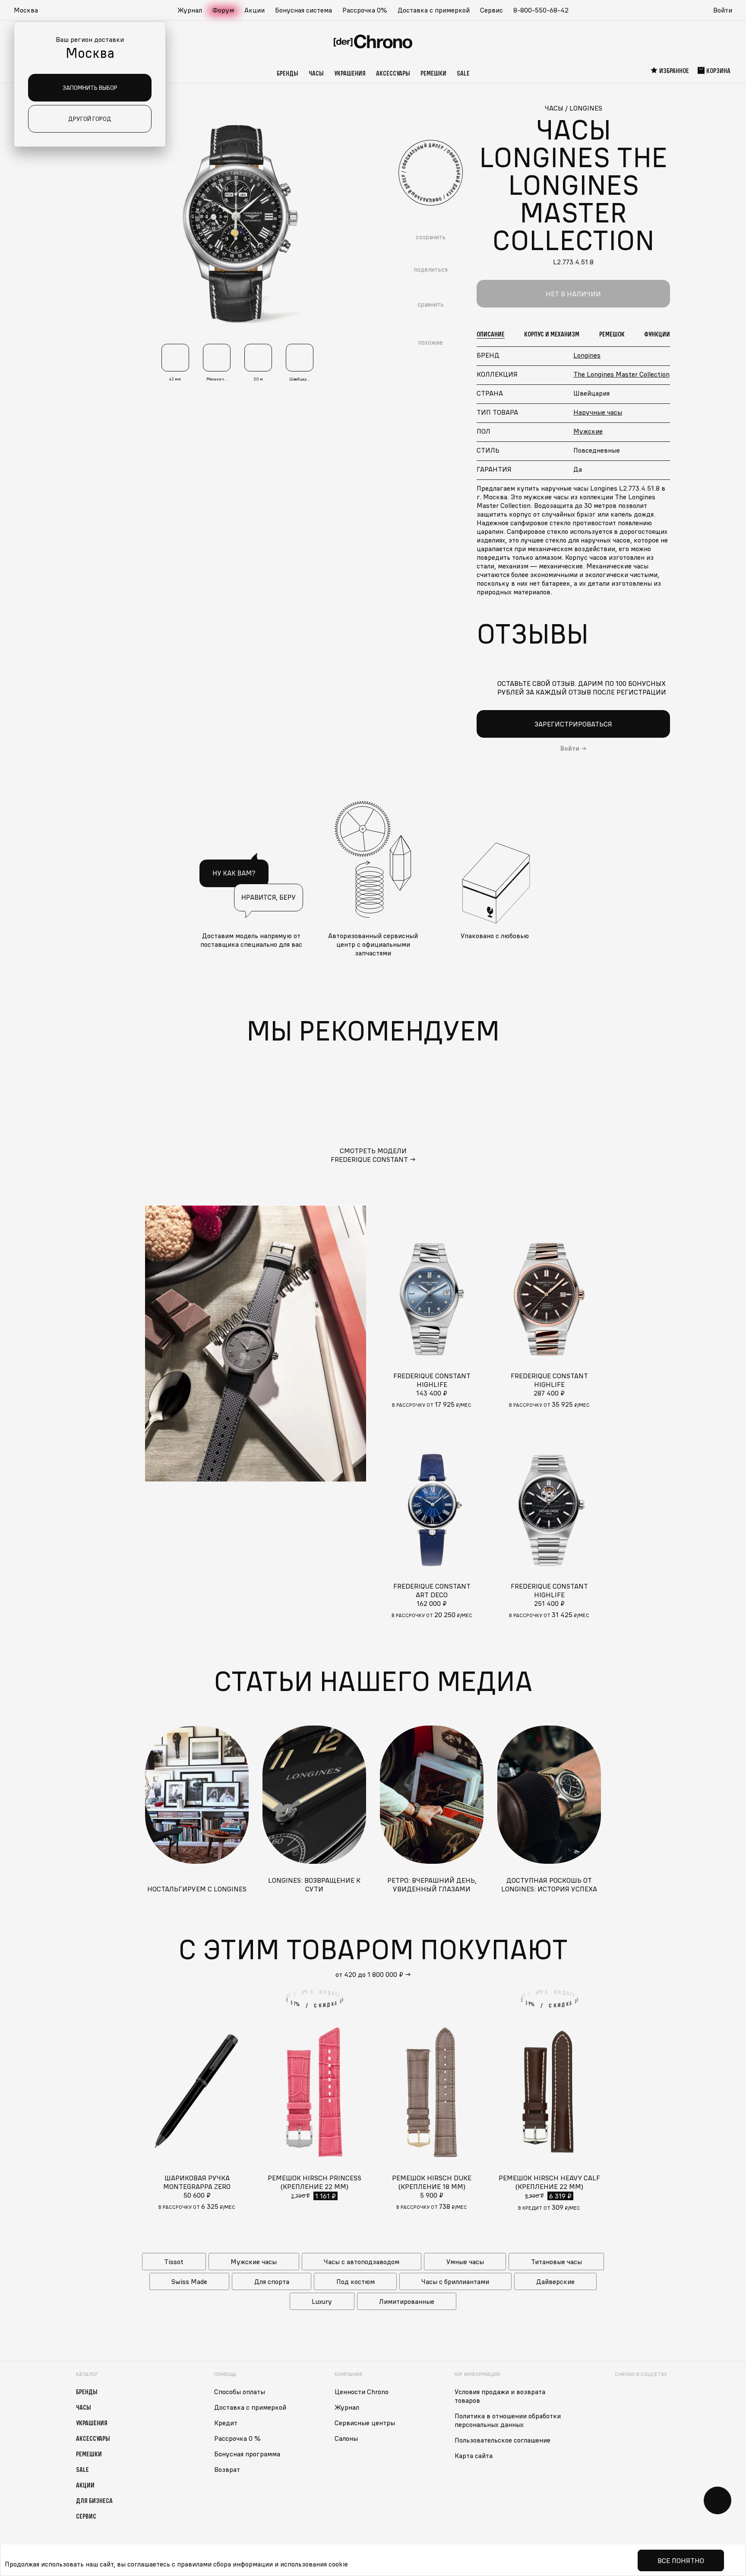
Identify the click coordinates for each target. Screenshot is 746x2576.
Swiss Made (189, 2281)
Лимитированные (407, 2301)
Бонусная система (303, 10)
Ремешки (433, 73)
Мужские (588, 431)
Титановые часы (556, 2262)
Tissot (174, 2262)
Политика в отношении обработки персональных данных (508, 2420)
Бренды (288, 73)
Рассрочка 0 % (237, 2438)
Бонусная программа (247, 2454)
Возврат (227, 2469)
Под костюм (356, 2281)
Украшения (350, 73)
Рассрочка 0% (365, 10)
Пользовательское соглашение (503, 2440)
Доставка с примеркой (434, 10)
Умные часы (465, 2262)
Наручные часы (598, 412)
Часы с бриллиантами (455, 2281)
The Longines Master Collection (621, 374)
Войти (723, 10)
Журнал (190, 10)
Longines (587, 355)
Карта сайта (474, 2455)
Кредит (226, 2423)
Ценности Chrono (362, 2392)
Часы (316, 73)
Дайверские (555, 2281)
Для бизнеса (94, 2500)
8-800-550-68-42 (541, 10)
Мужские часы (254, 2262)
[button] (30, 10)
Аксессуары (393, 73)
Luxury (322, 2301)
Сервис (492, 10)
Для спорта (272, 2281)
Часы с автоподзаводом (362, 2262)
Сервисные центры (365, 2423)
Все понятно (681, 2560)
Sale (463, 73)
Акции (254, 10)
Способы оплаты (240, 2392)
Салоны (346, 2438)
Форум (223, 10)
